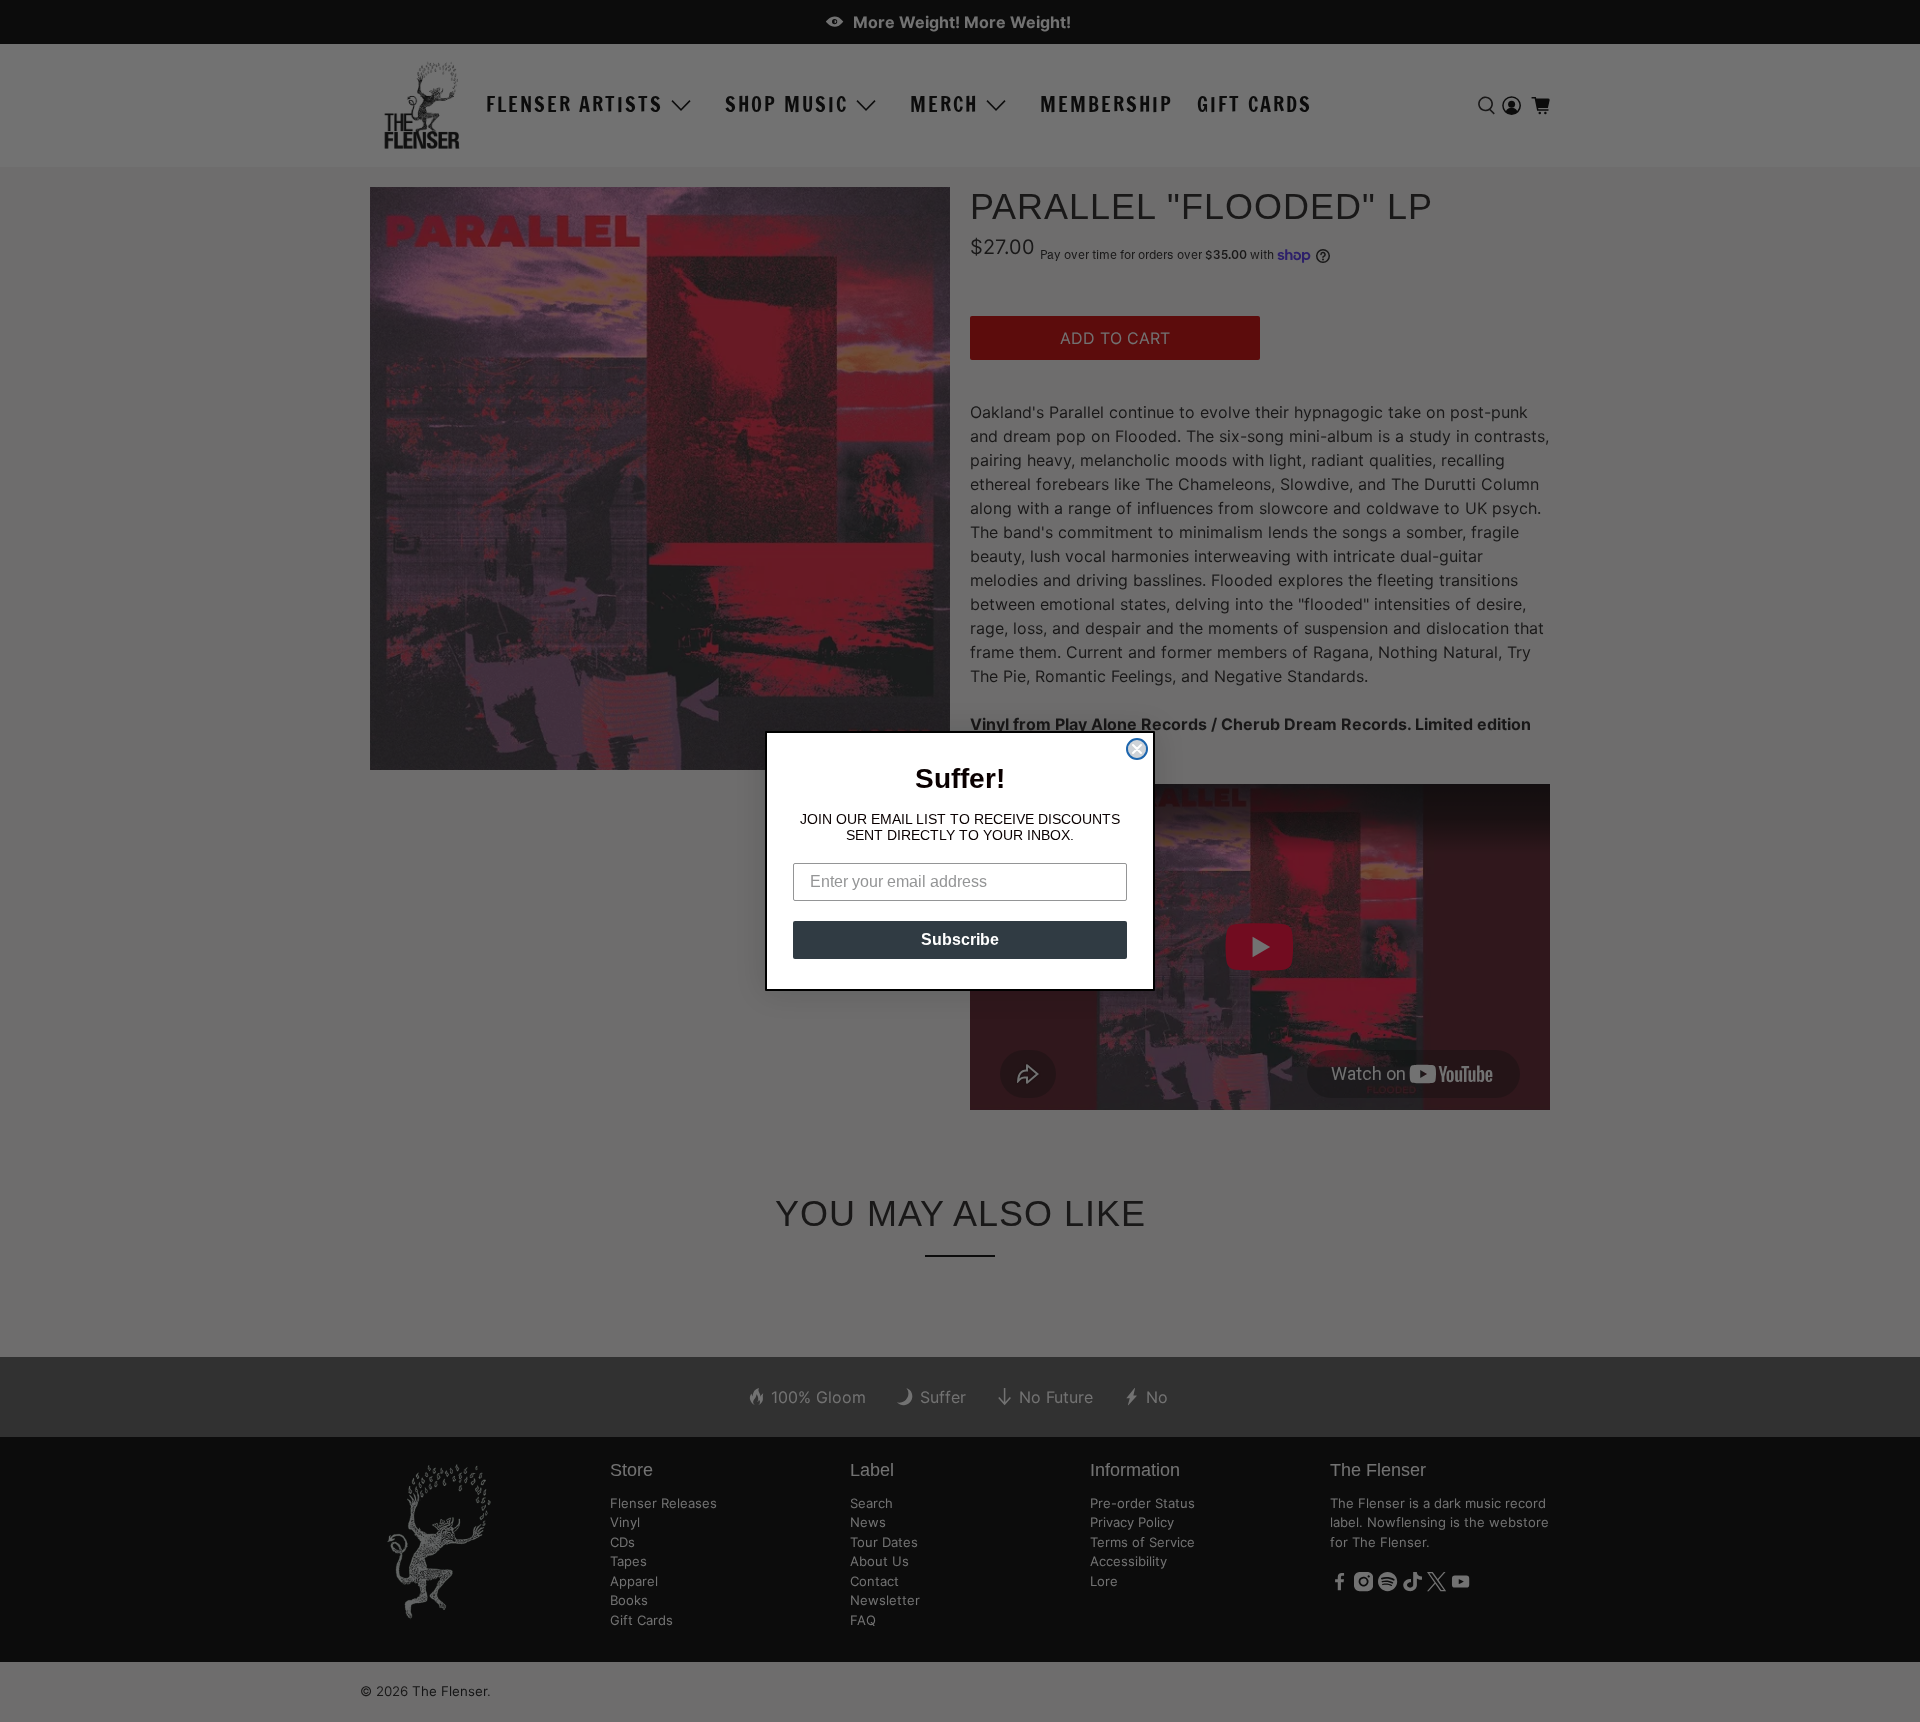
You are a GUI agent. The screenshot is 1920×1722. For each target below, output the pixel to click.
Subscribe (960, 939)
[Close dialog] (1137, 749)
